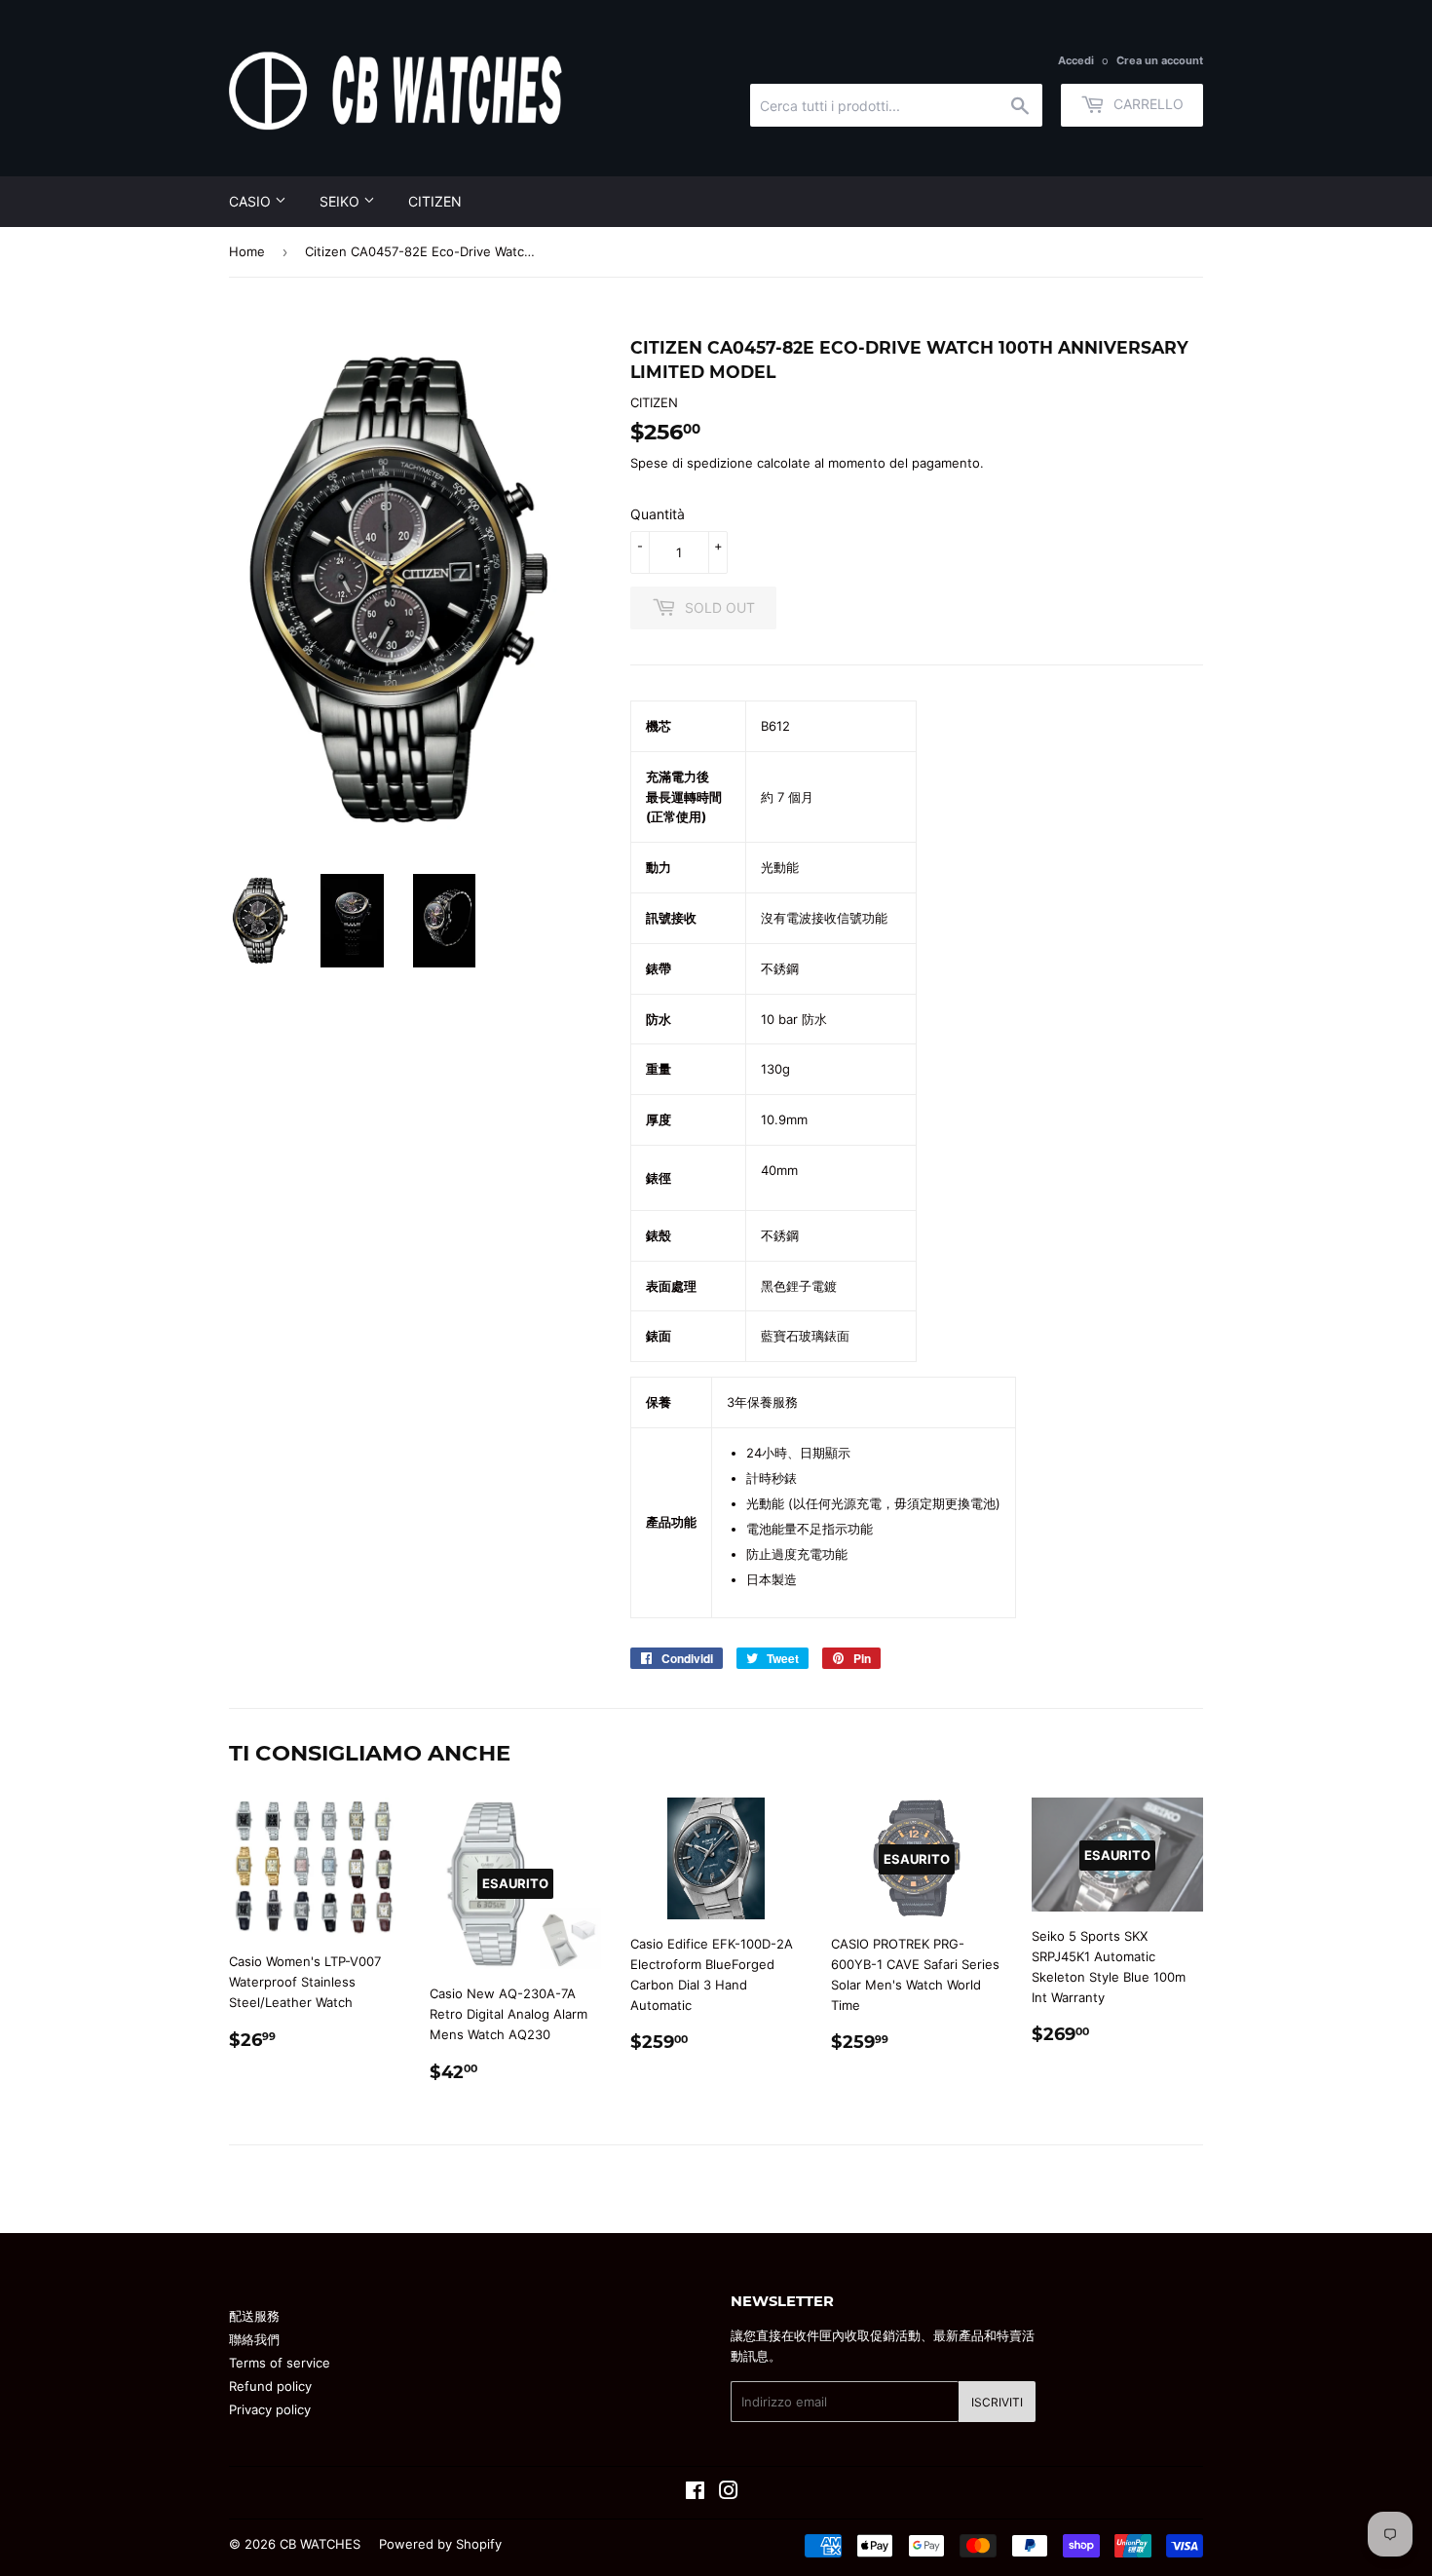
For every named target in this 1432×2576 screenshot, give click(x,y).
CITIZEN (435, 201)
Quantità (658, 514)
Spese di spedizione (692, 463)
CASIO (252, 201)
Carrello (1147, 104)
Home (247, 251)
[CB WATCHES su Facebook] (695, 2493)
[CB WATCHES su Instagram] (729, 2493)
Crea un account (1160, 60)
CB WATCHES (320, 2544)
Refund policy (270, 2386)
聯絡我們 (254, 2339)
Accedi (1076, 60)
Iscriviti (997, 2402)
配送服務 (254, 2316)
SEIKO (341, 201)
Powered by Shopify (440, 2544)
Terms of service (280, 2363)
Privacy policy (270, 2409)
